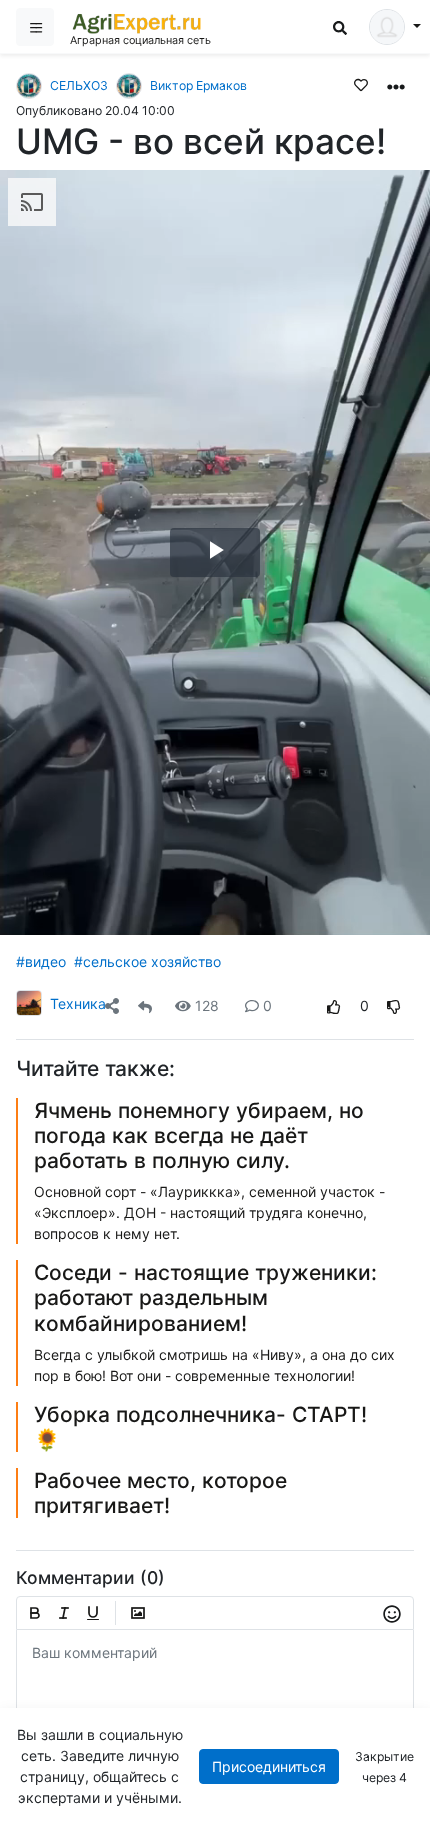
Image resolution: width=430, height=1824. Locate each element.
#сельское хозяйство (147, 961)
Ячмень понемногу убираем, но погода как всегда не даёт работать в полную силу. (199, 1135)
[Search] (340, 27)
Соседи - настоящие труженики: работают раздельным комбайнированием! (205, 1297)
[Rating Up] (334, 1005)
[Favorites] (361, 84)
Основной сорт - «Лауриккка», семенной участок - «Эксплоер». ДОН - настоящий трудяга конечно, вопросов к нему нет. (209, 1212)
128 (207, 1005)
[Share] (112, 1005)
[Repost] (145, 1005)
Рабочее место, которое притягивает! (160, 1493)
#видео (41, 961)
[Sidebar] (35, 27)
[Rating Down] (394, 1005)
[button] (396, 85)
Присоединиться (269, 1766)
